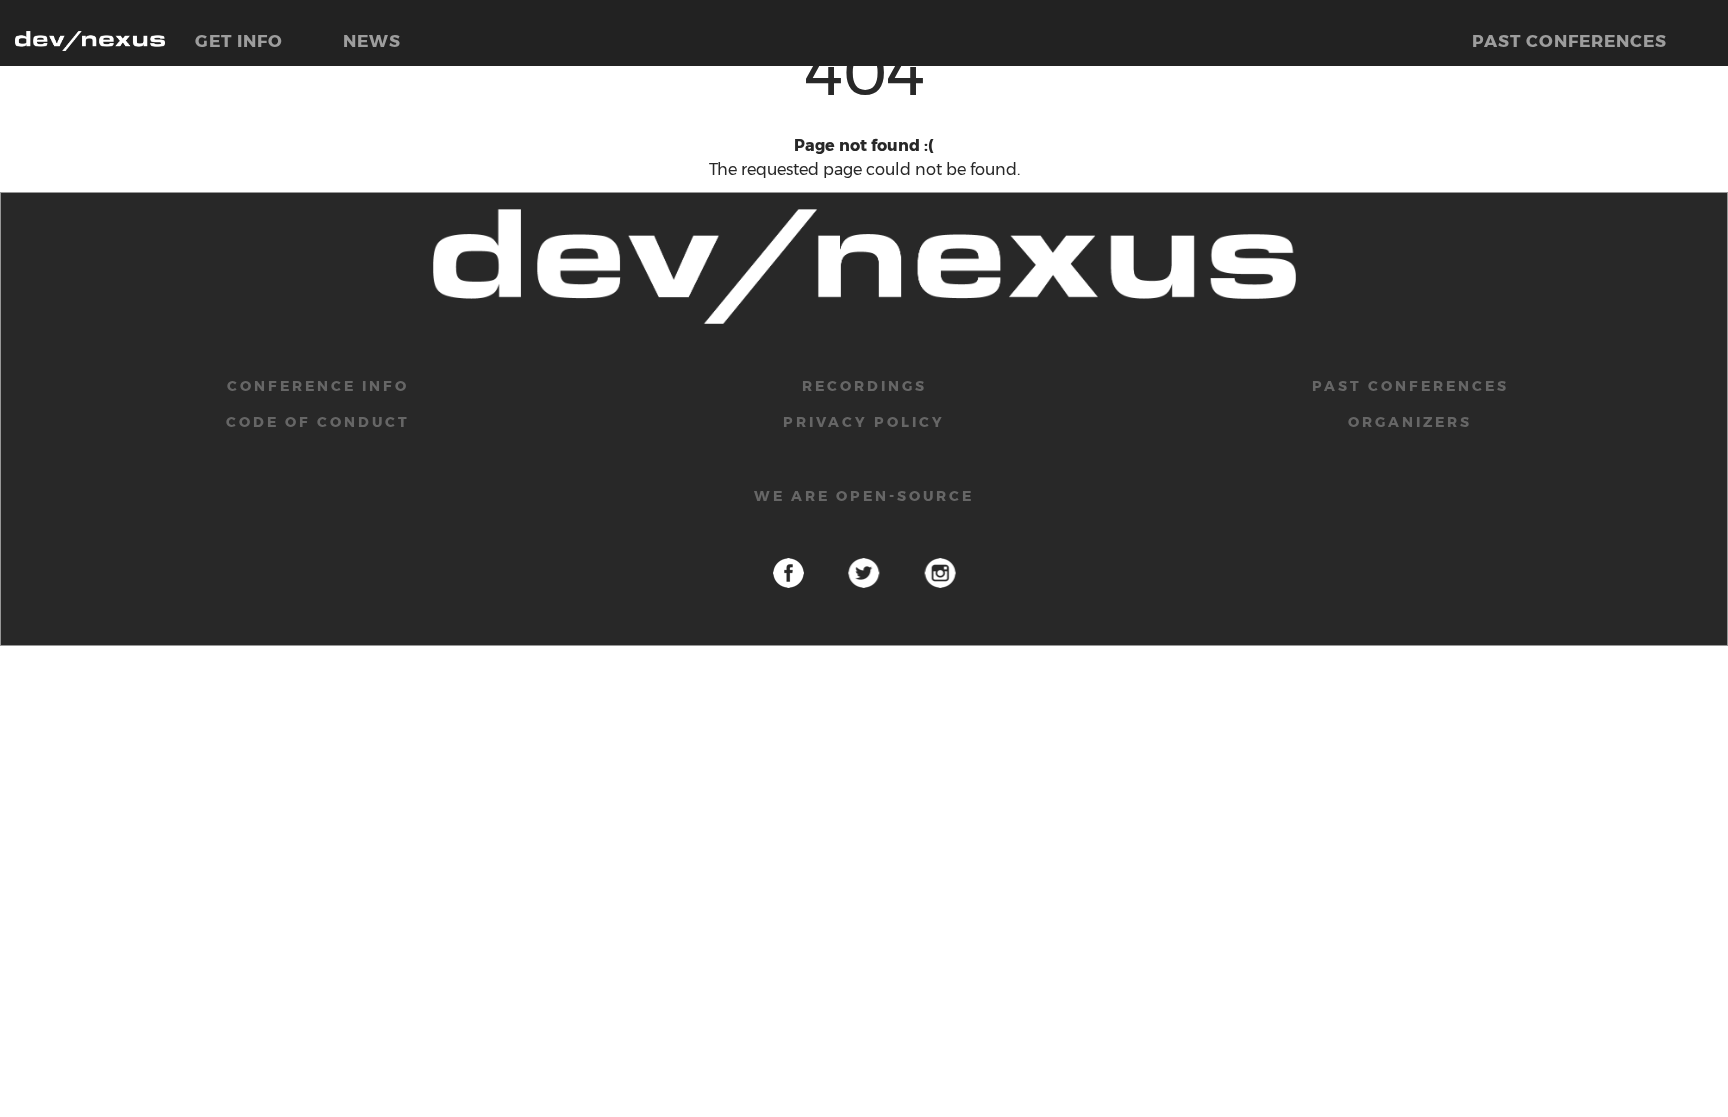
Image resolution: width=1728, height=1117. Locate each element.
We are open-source (864, 496)
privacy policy (864, 422)
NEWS (372, 41)
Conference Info (318, 386)
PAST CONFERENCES (1569, 41)
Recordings (864, 386)
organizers (1410, 422)
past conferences (1410, 386)
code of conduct (318, 422)
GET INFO (239, 41)
